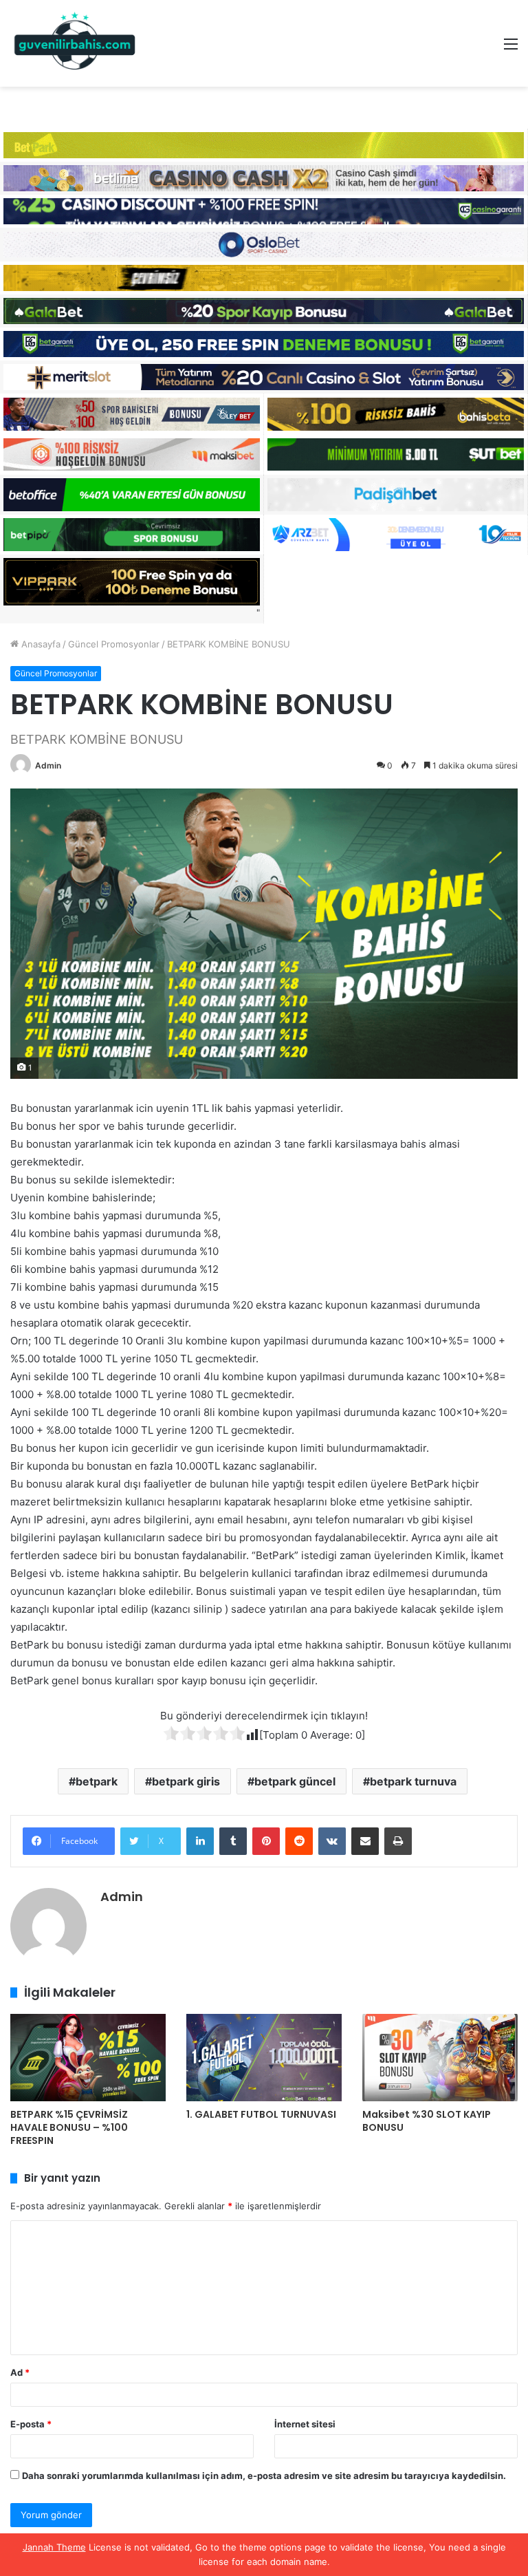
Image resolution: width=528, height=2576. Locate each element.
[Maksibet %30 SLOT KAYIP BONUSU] (440, 2058)
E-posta (31, 2424)
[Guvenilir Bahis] (76, 43)
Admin (48, 765)
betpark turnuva (413, 1781)
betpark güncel (295, 1781)
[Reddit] (299, 1841)
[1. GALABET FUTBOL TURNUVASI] (264, 2058)
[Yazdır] (398, 1841)
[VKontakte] (332, 1841)
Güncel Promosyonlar (114, 644)
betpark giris (186, 1781)
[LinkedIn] (200, 1841)
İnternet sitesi (305, 2424)
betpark (97, 1781)
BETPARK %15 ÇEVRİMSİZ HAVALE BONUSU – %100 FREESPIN (69, 2127)
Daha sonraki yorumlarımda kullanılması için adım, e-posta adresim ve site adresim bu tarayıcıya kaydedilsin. (264, 2476)
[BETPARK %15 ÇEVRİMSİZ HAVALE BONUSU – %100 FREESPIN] (88, 2058)
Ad (20, 2372)
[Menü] (511, 49)
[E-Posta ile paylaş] (365, 1841)
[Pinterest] (266, 1841)
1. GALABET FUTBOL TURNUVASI (261, 2114)
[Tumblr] (233, 1841)
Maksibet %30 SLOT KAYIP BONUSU (427, 2121)
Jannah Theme (54, 2547)
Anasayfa (40, 644)
